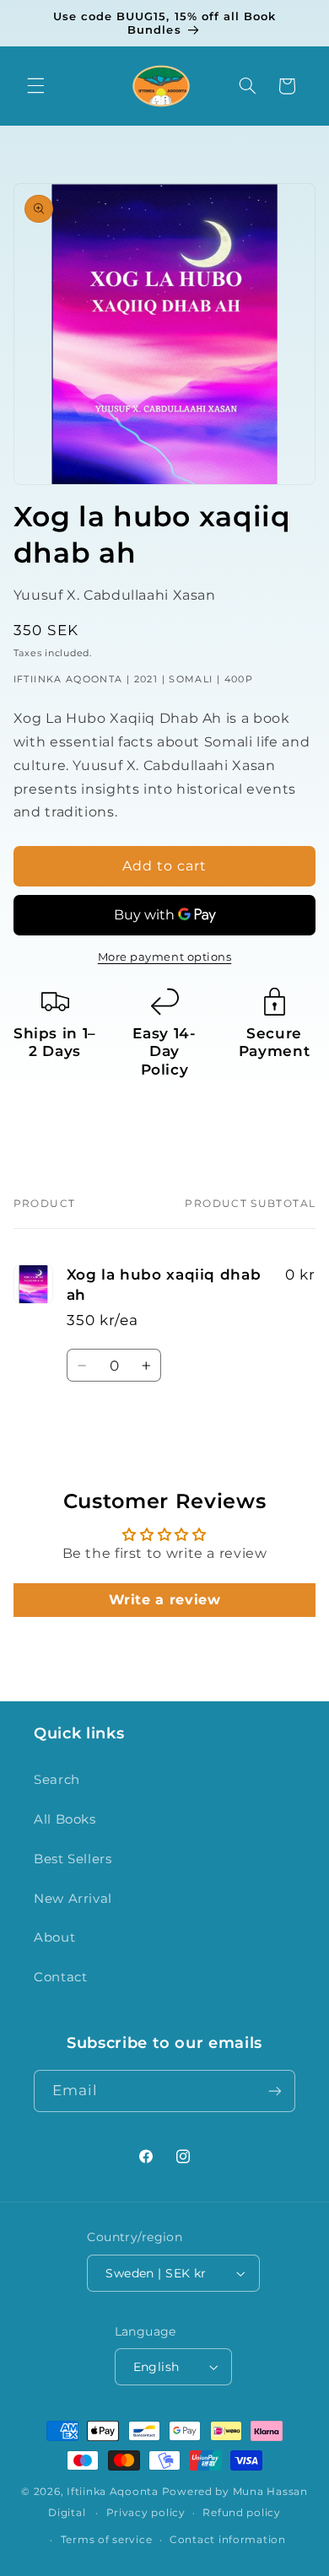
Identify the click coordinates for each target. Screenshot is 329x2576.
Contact (60, 1977)
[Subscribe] (275, 2091)
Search (57, 1780)
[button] (35, 86)
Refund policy (242, 2513)
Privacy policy (146, 2513)
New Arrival (73, 1899)
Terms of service (107, 2540)
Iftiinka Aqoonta (113, 2492)
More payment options (165, 957)
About (54, 1937)
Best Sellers (73, 1859)
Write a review (165, 1600)
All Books (65, 1819)
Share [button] (50, 1119)
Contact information (228, 2540)
